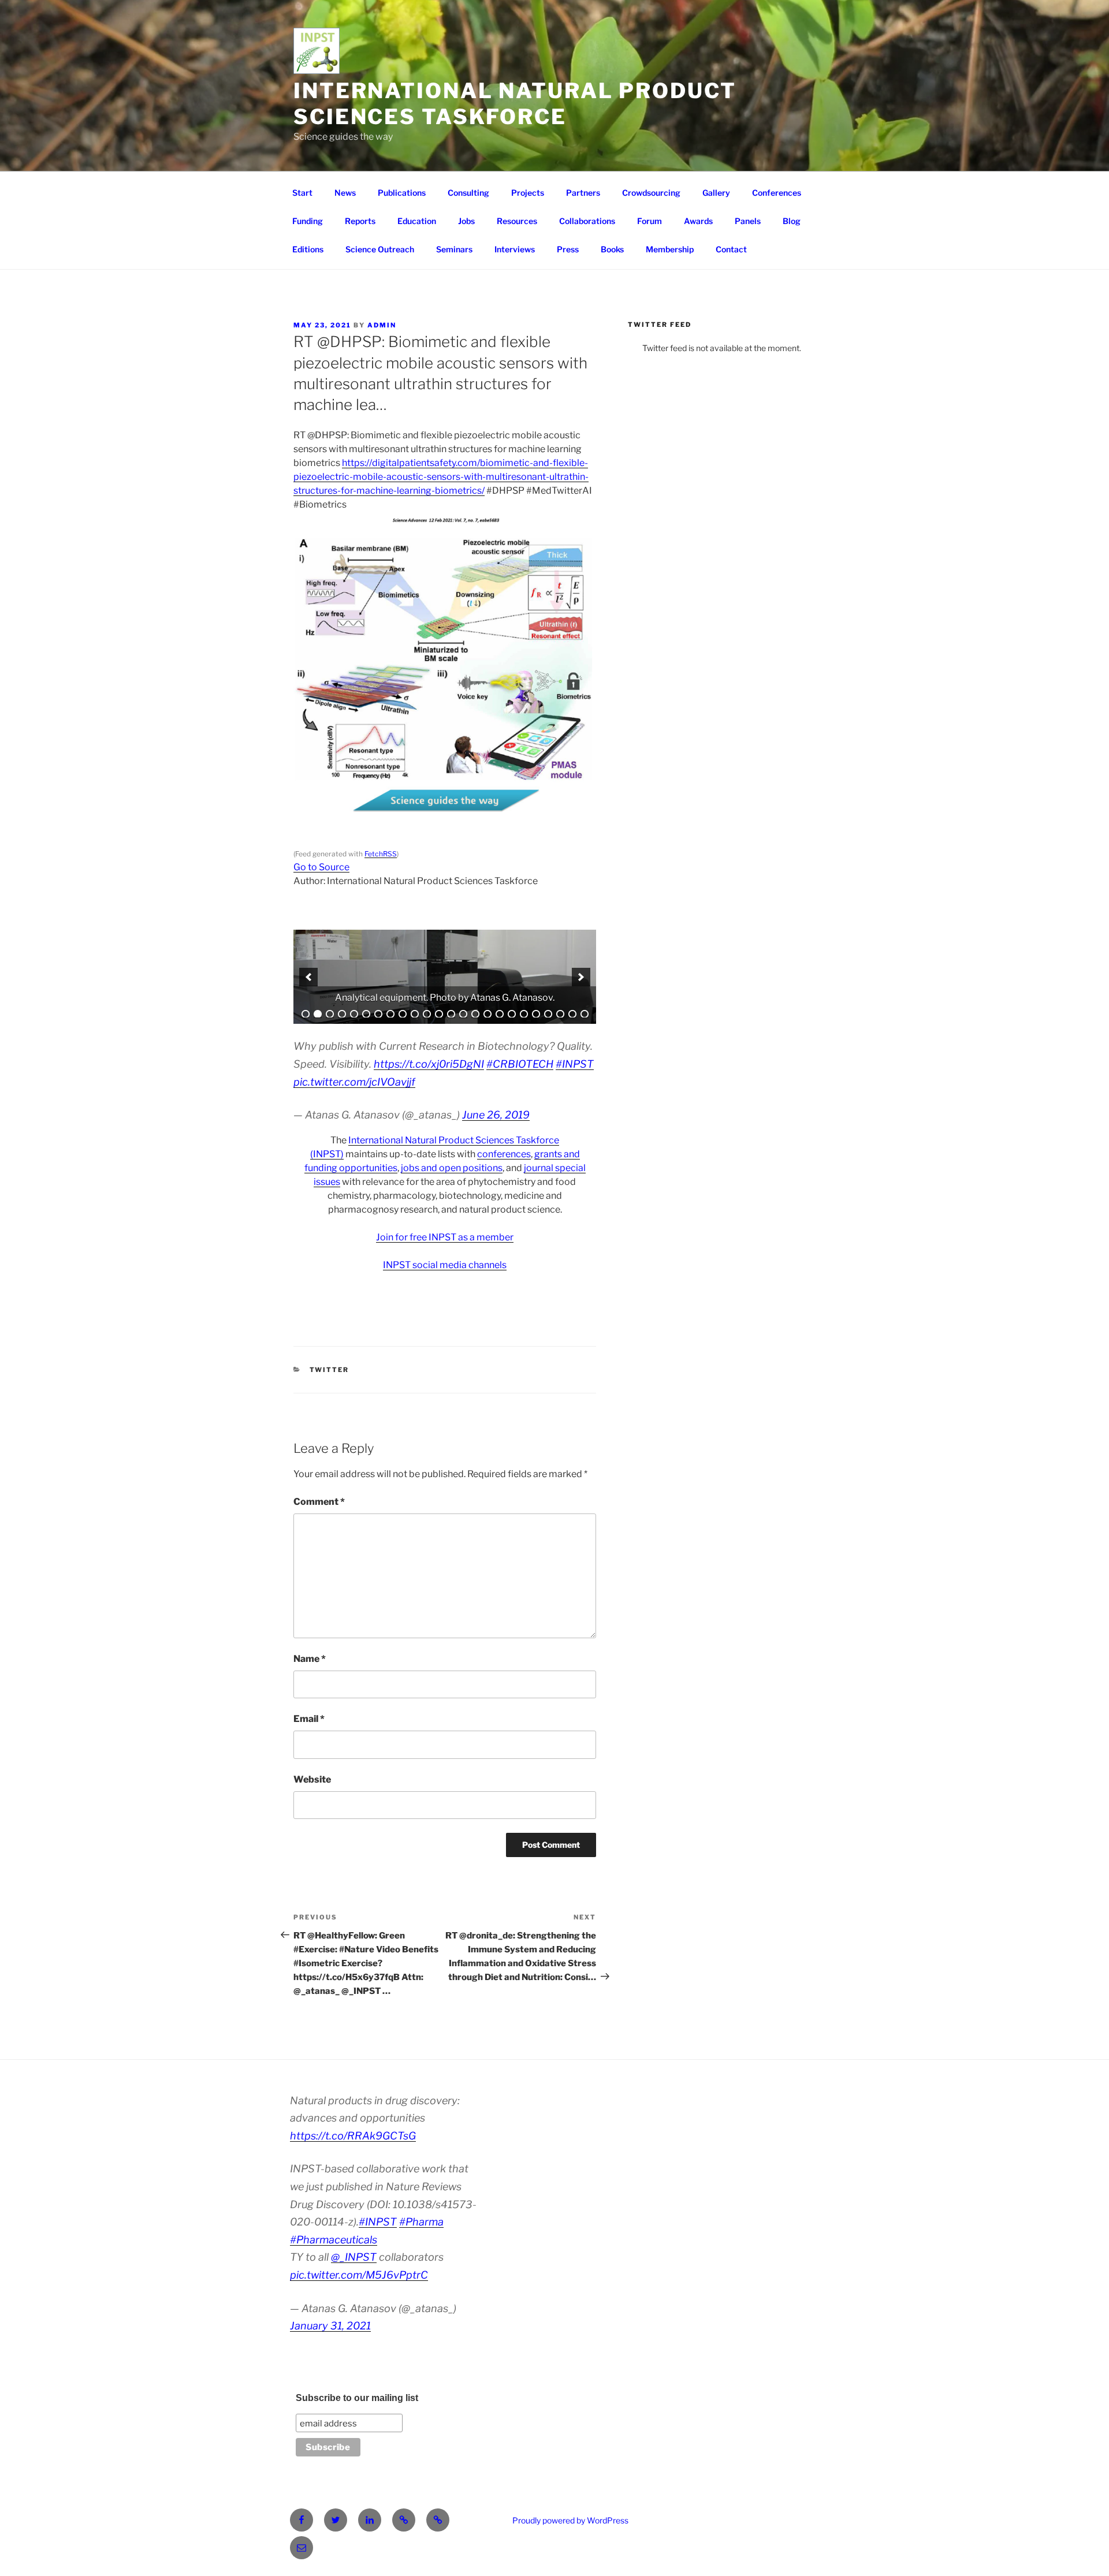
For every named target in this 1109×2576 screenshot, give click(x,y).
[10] (415, 1014)
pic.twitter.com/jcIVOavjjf (354, 1082)
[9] (403, 1014)
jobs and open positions (452, 1168)
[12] (439, 1014)
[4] (342, 1014)
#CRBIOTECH (520, 1064)
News (345, 193)
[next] (581, 977)
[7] (378, 1014)
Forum (650, 221)
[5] (354, 1014)
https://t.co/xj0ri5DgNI (429, 1064)
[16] (487, 1014)
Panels (748, 221)
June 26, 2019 (496, 1115)
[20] (536, 1014)
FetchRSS (381, 854)
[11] (427, 1014)
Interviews (515, 249)
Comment (319, 1502)
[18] (512, 1014)
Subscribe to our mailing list (357, 2398)
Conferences (777, 193)
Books (612, 249)
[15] (475, 1014)
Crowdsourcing (651, 193)
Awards (698, 221)
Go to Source (321, 867)
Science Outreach (380, 249)
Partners (583, 193)
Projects (528, 193)
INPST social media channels (445, 1265)
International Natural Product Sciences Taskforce (515, 104)
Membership (670, 249)
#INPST (575, 1064)
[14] (463, 1014)
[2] (318, 1014)
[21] (548, 1014)
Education (417, 221)
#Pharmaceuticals (334, 2240)
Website (312, 1779)
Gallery (716, 193)
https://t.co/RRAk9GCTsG (353, 2136)
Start (302, 193)
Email (309, 1719)
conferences (504, 1154)
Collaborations (587, 221)
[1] (306, 1014)
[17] (500, 1014)
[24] (585, 1014)
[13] (451, 1014)
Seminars (454, 249)
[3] (330, 1014)
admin (382, 325)
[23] (572, 1014)
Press (568, 249)
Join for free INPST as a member (445, 1237)
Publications (402, 193)
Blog (792, 221)
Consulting (468, 193)
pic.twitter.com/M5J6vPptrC (359, 2275)
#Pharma (421, 2222)
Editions (308, 249)
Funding (308, 221)
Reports (360, 221)
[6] (366, 1014)
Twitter (330, 1370)
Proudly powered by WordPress (570, 2520)
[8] (390, 1014)
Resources (517, 221)
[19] (524, 1014)
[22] (560, 1014)
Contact (731, 249)
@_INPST (354, 2257)
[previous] (308, 977)
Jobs (466, 221)
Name (310, 1659)
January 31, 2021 (330, 2326)
